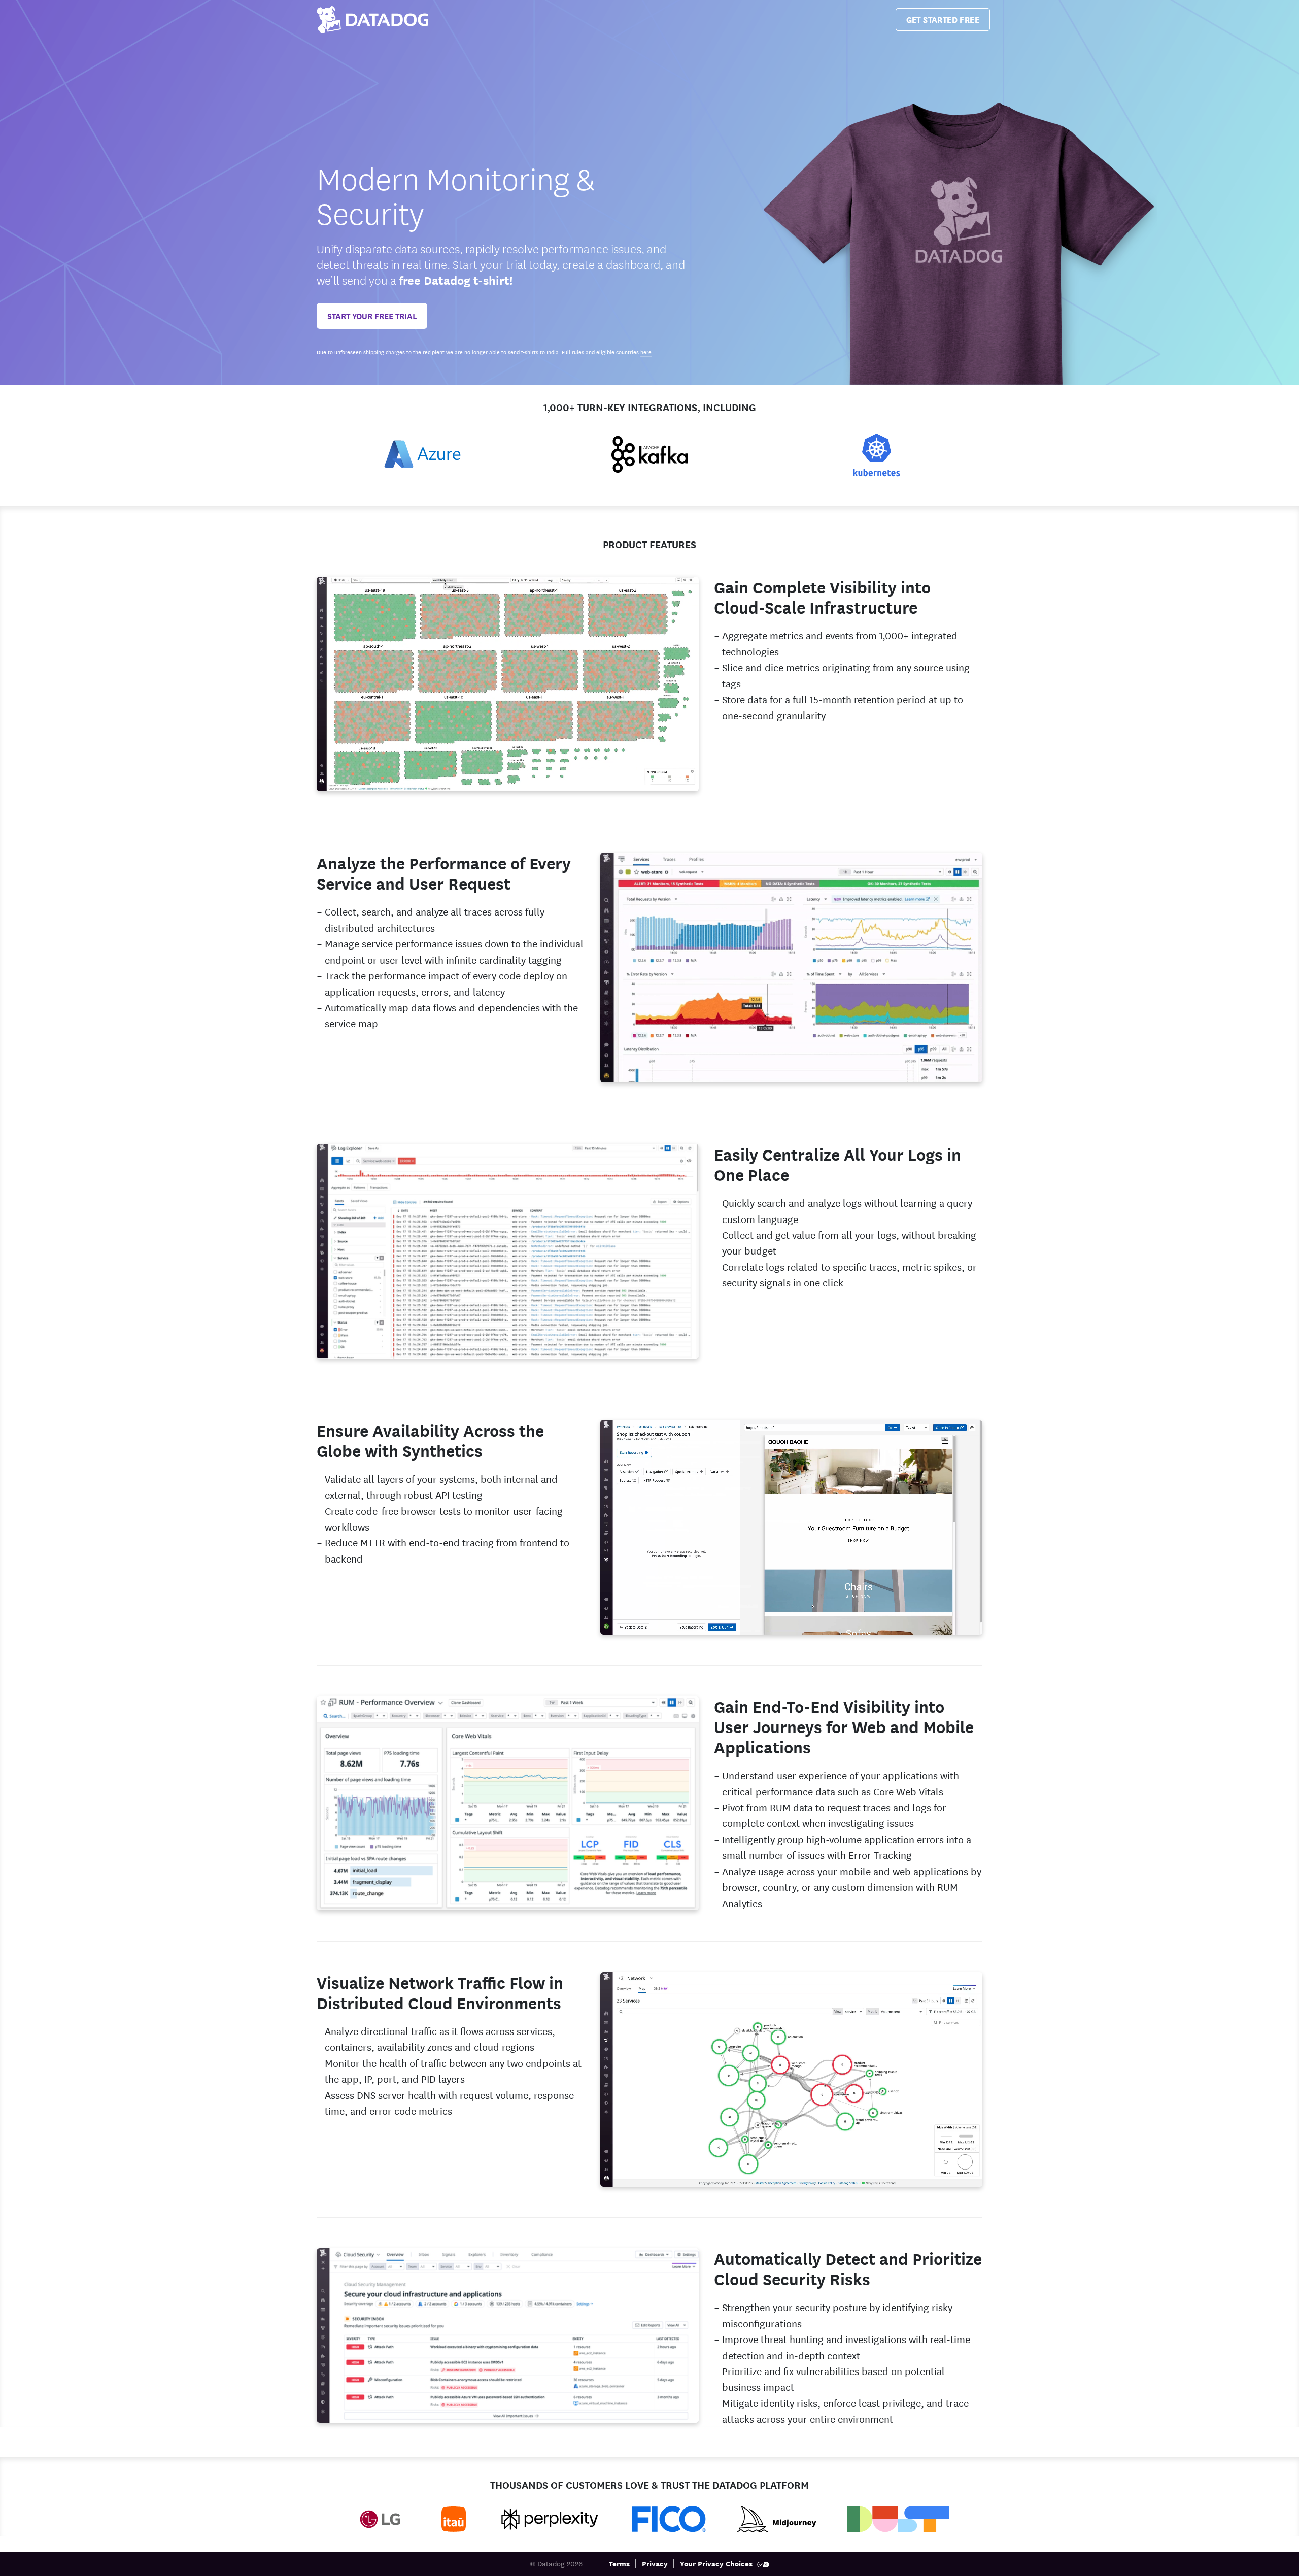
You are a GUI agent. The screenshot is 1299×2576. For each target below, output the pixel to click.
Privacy (655, 2563)
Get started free (943, 19)
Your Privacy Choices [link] (717, 2563)
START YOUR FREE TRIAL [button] (372, 315)
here (646, 352)
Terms (619, 2563)
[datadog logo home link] (372, 20)
